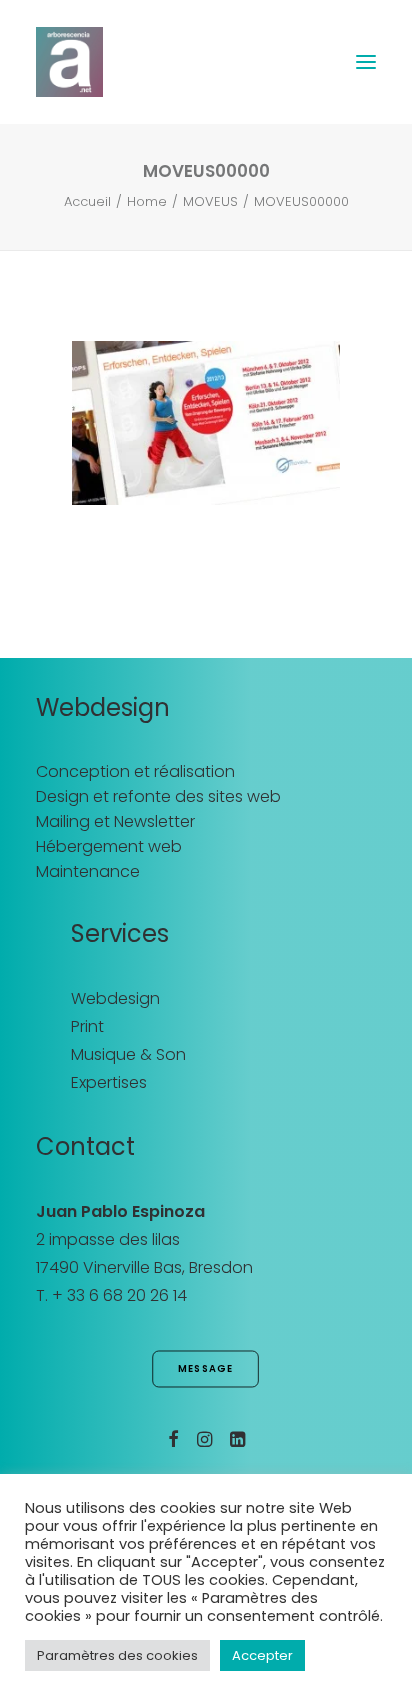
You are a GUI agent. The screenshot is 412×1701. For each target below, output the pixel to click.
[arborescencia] (69, 62)
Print (87, 1026)
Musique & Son (128, 1054)
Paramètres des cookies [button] (117, 1655)
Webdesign (115, 998)
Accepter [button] (262, 1655)
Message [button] (206, 1369)
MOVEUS (210, 201)
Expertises (109, 1082)
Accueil (87, 201)
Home (147, 201)
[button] (366, 62)
